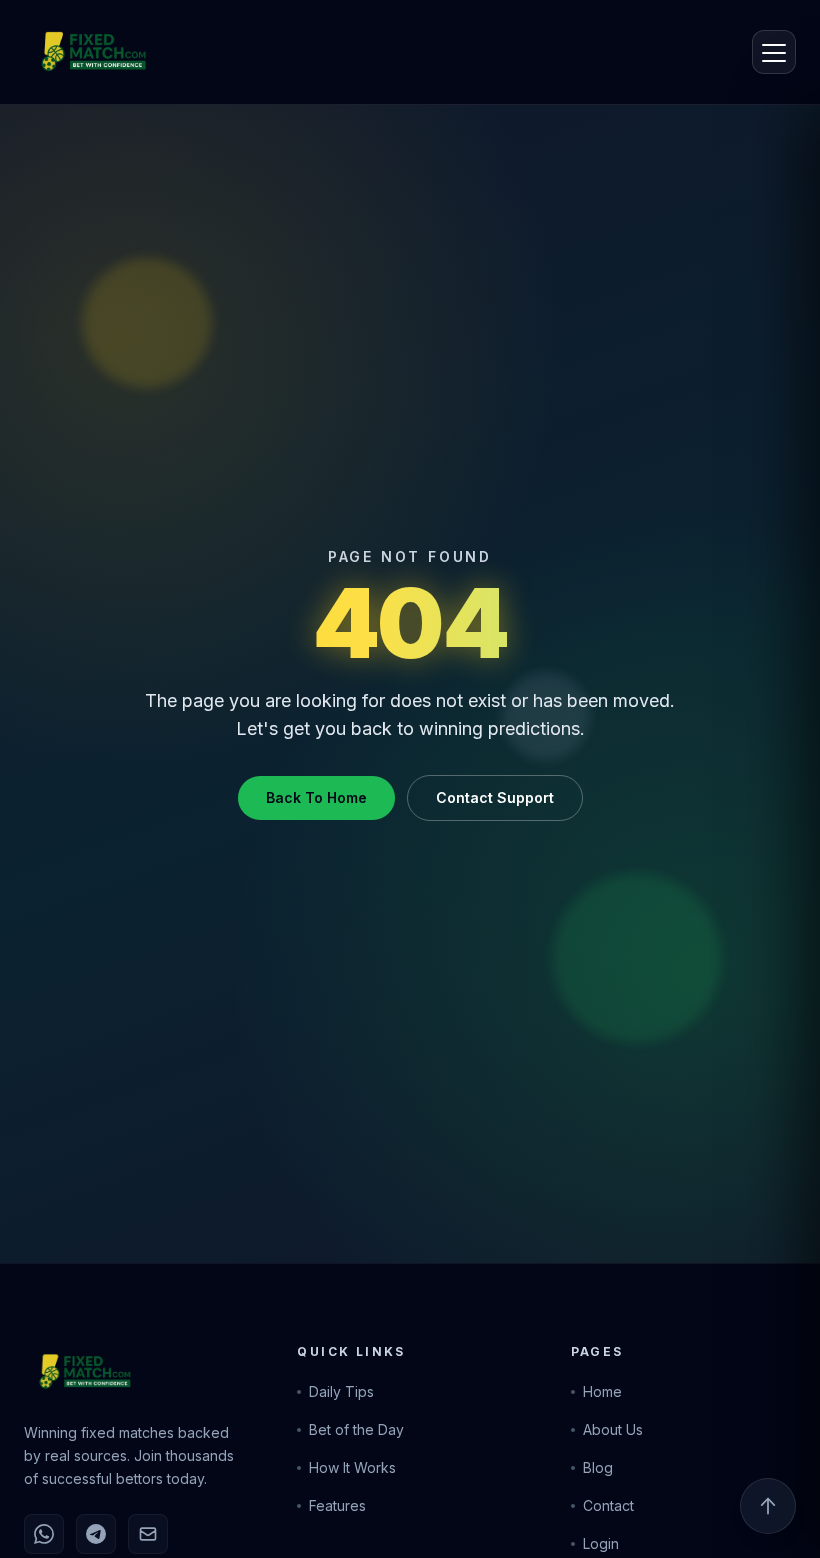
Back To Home (316, 797)
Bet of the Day (356, 1429)
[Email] (148, 1534)
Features (337, 1505)
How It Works (352, 1467)
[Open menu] (774, 52)
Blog (598, 1467)
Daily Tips (341, 1391)
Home (602, 1391)
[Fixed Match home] (72, 52)
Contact (608, 1505)
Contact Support (495, 797)
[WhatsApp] (44, 1534)
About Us (613, 1429)
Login (601, 1543)
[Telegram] (96, 1534)
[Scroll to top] (768, 1506)
